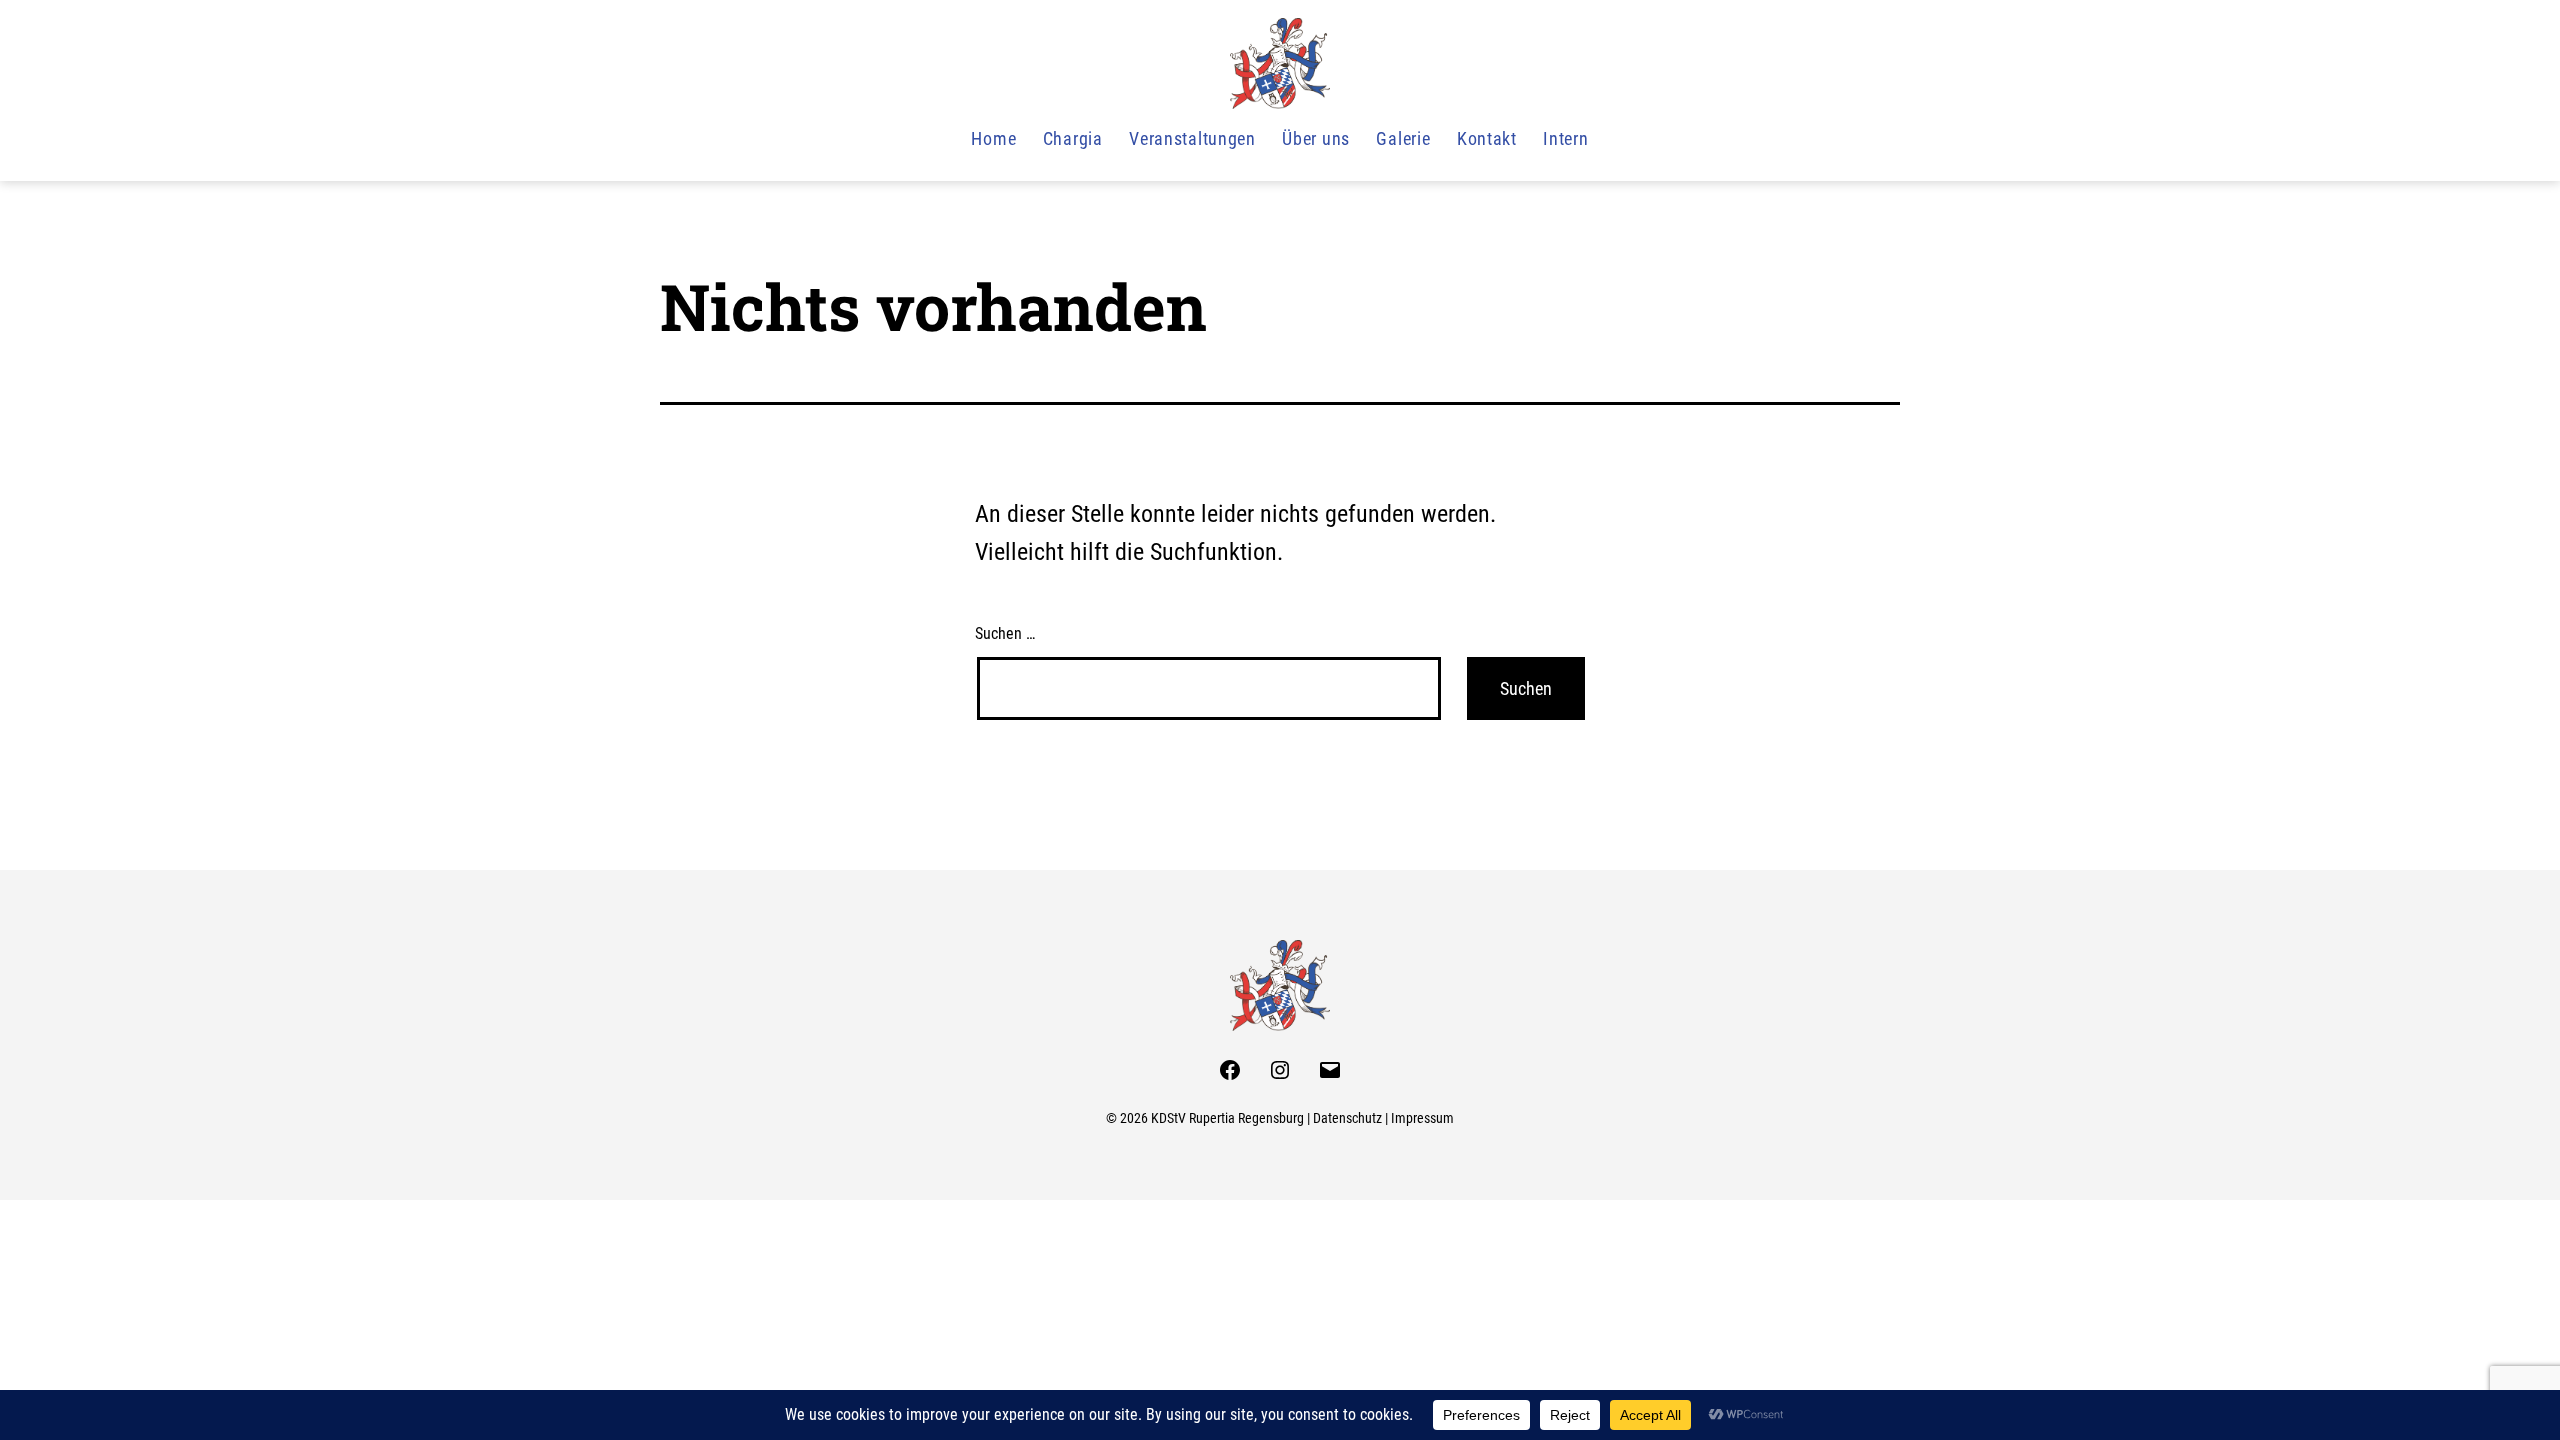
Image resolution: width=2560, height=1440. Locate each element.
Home (993, 138)
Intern (1565, 138)
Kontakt (1487, 138)
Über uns (1316, 138)
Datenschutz (1347, 1118)
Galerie (1403, 138)
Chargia (1073, 138)
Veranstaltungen (1192, 138)
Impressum (1422, 1118)
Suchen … (1005, 633)
